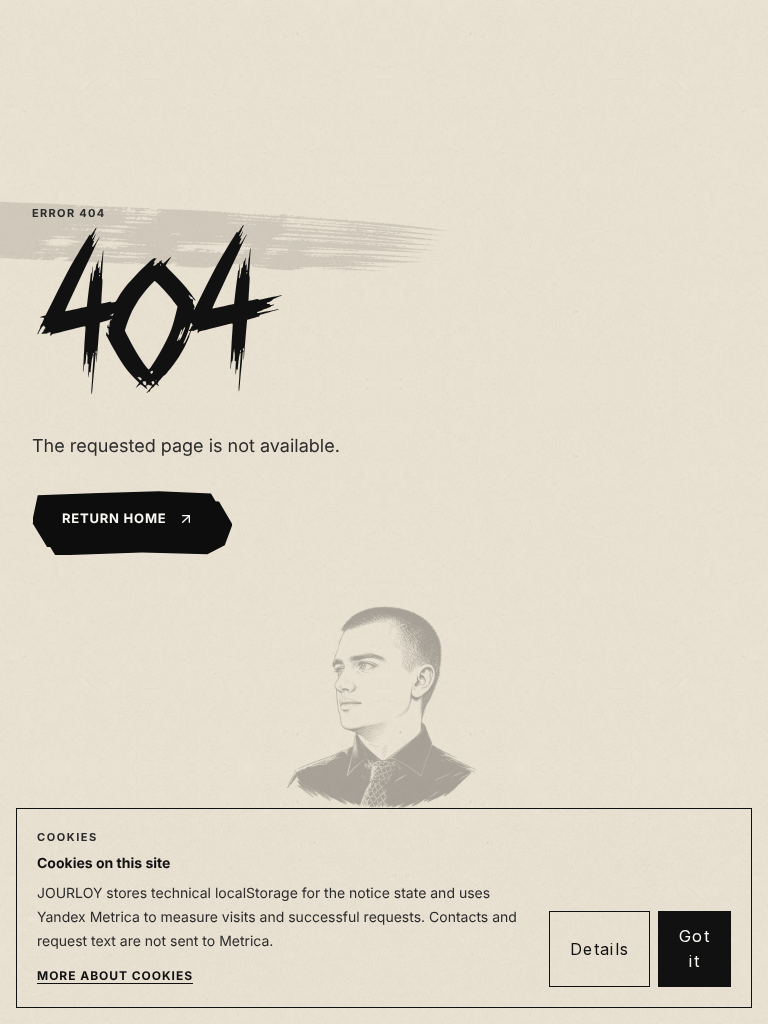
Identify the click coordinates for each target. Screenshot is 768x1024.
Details (599, 949)
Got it (694, 948)
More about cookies (115, 975)
